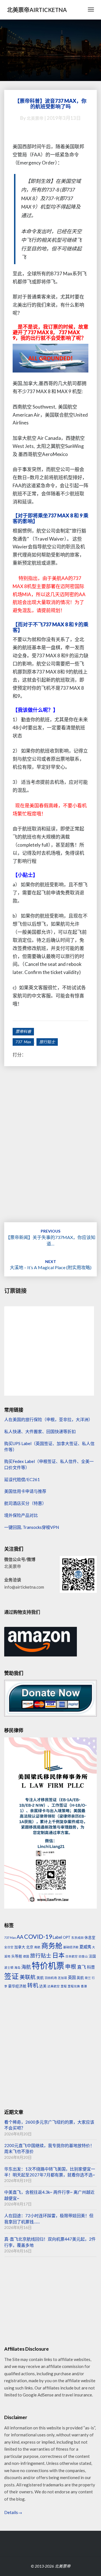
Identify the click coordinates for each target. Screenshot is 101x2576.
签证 (12, 1976)
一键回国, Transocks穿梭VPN (32, 1527)
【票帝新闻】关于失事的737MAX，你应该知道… (50, 1237)
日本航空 (72, 1956)
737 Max (23, 1042)
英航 (80, 1978)
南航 (37, 1947)
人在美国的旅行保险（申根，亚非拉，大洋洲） (48, 1419)
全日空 (9, 1947)
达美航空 (54, 1986)
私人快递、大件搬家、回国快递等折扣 (40, 1431)
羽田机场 (51, 1978)
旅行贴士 (47, 1042)
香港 (84, 1986)
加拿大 (20, 1947)
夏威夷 (85, 1947)
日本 (58, 1955)
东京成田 (77, 1938)
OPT (67, 1937)
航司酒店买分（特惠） (25, 1503)
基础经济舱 (71, 1947)
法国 (92, 1956)
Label (57, 1937)
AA (20, 1937)
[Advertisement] (50, 2049)
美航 (40, 1978)
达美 (43, 1986)
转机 (33, 1985)
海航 (26, 1967)
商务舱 (52, 1945)
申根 (71, 1967)
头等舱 (17, 1956)
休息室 (90, 1937)
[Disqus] (50, 1151)
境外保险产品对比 (21, 1515)
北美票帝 (35, 118)
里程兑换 (74, 1986)
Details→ (13, 2512)
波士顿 (9, 1967)
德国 (26, 1956)
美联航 (28, 1977)
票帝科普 (23, 1031)
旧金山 (83, 1956)
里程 (64, 1986)
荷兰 (88, 1978)
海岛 (17, 1967)
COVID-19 (38, 1937)
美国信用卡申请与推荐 (25, 1491)
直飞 (82, 1967)
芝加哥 (62, 1978)
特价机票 (48, 1965)
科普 (91, 1967)
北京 (30, 1947)
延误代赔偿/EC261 (22, 1479)
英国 (72, 1977)
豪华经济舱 (17, 1986)
